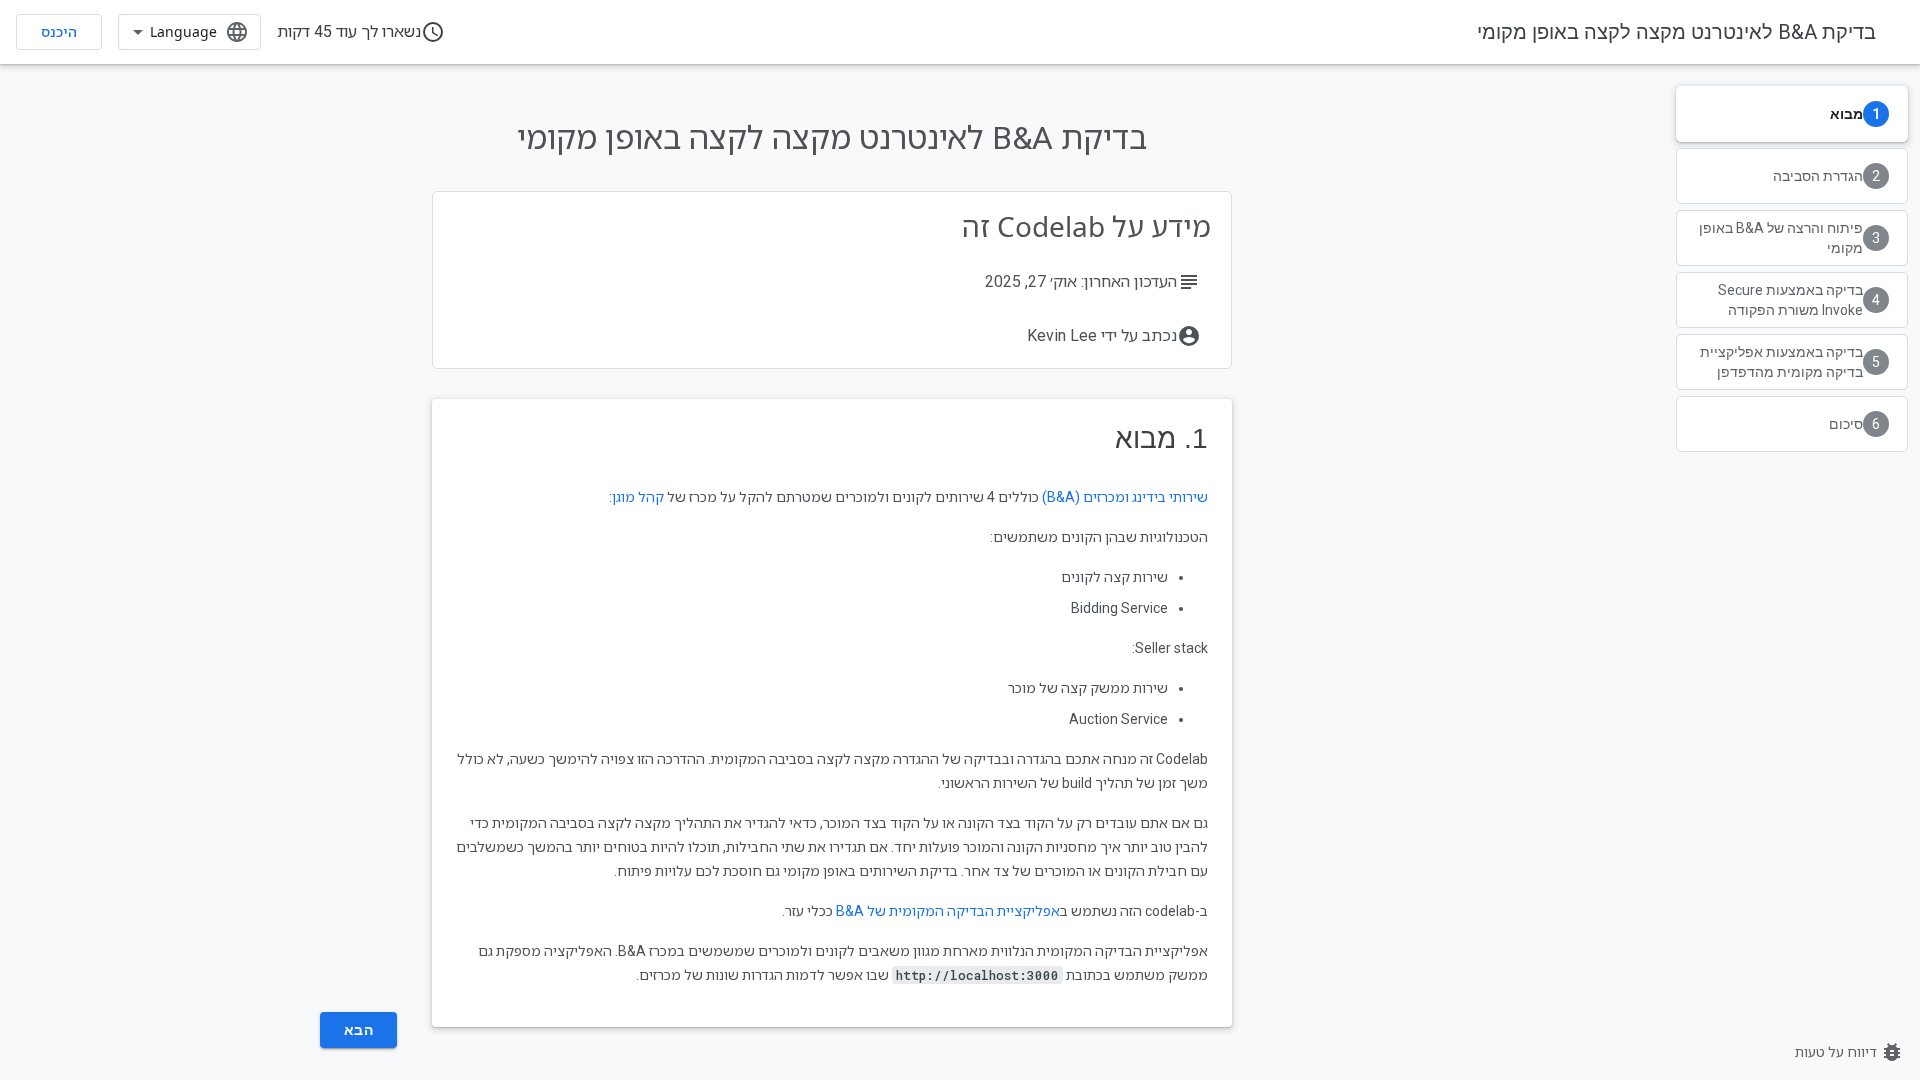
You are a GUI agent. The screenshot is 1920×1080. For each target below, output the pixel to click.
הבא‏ (359, 1030)
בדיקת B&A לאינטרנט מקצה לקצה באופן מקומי (1676, 32)
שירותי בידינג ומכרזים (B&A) (1125, 497)
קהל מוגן (638, 497)
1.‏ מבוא (1161, 438)
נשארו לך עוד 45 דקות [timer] (361, 32)
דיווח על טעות (1849, 1052)
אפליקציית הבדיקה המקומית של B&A (948, 911)
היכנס (59, 32)
